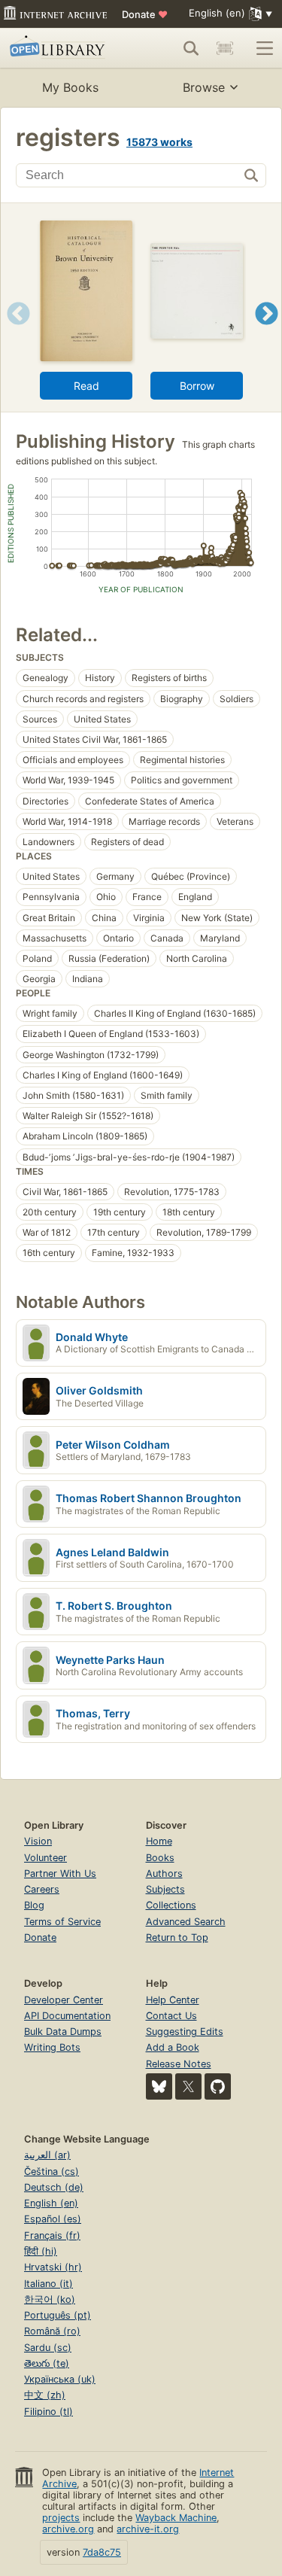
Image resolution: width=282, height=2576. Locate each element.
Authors (164, 1873)
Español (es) (53, 2219)
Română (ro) (52, 2331)
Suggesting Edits (185, 2032)
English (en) (51, 2203)
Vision (38, 1841)
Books (160, 1858)
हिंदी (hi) (41, 2251)
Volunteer (45, 1858)
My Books (70, 87)
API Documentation (67, 2016)
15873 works (159, 142)
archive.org (68, 2529)
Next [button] (267, 332)
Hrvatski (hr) (53, 2267)
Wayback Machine (176, 2518)
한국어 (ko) (50, 2299)
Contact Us (171, 2016)
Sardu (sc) (48, 2348)
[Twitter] (188, 2086)
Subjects (165, 1889)
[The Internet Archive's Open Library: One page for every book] (62, 48)
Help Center (173, 2000)
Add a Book (173, 2047)
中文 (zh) (45, 2395)
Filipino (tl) (49, 2412)
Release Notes (179, 2064)
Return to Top (177, 1937)
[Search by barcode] (225, 48)
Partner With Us (60, 1873)
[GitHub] (218, 2086)
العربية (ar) (47, 2155)
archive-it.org (148, 2529)
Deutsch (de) (54, 2187)
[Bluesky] (159, 2086)
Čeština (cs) (52, 2172)
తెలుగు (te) (47, 2363)
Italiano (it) (49, 2284)
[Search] (191, 48)
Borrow (197, 386)
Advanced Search (186, 1922)
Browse (204, 87)
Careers (42, 1889)
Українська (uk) (60, 2379)
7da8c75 (102, 2552)
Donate (145, 14)
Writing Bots (52, 2047)
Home (159, 1841)
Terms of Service (62, 1922)
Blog (34, 1905)
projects (61, 2518)
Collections (171, 1905)
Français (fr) (52, 2235)
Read (86, 386)
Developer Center (64, 2000)
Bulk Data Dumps (63, 2032)
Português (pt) (58, 2315)
